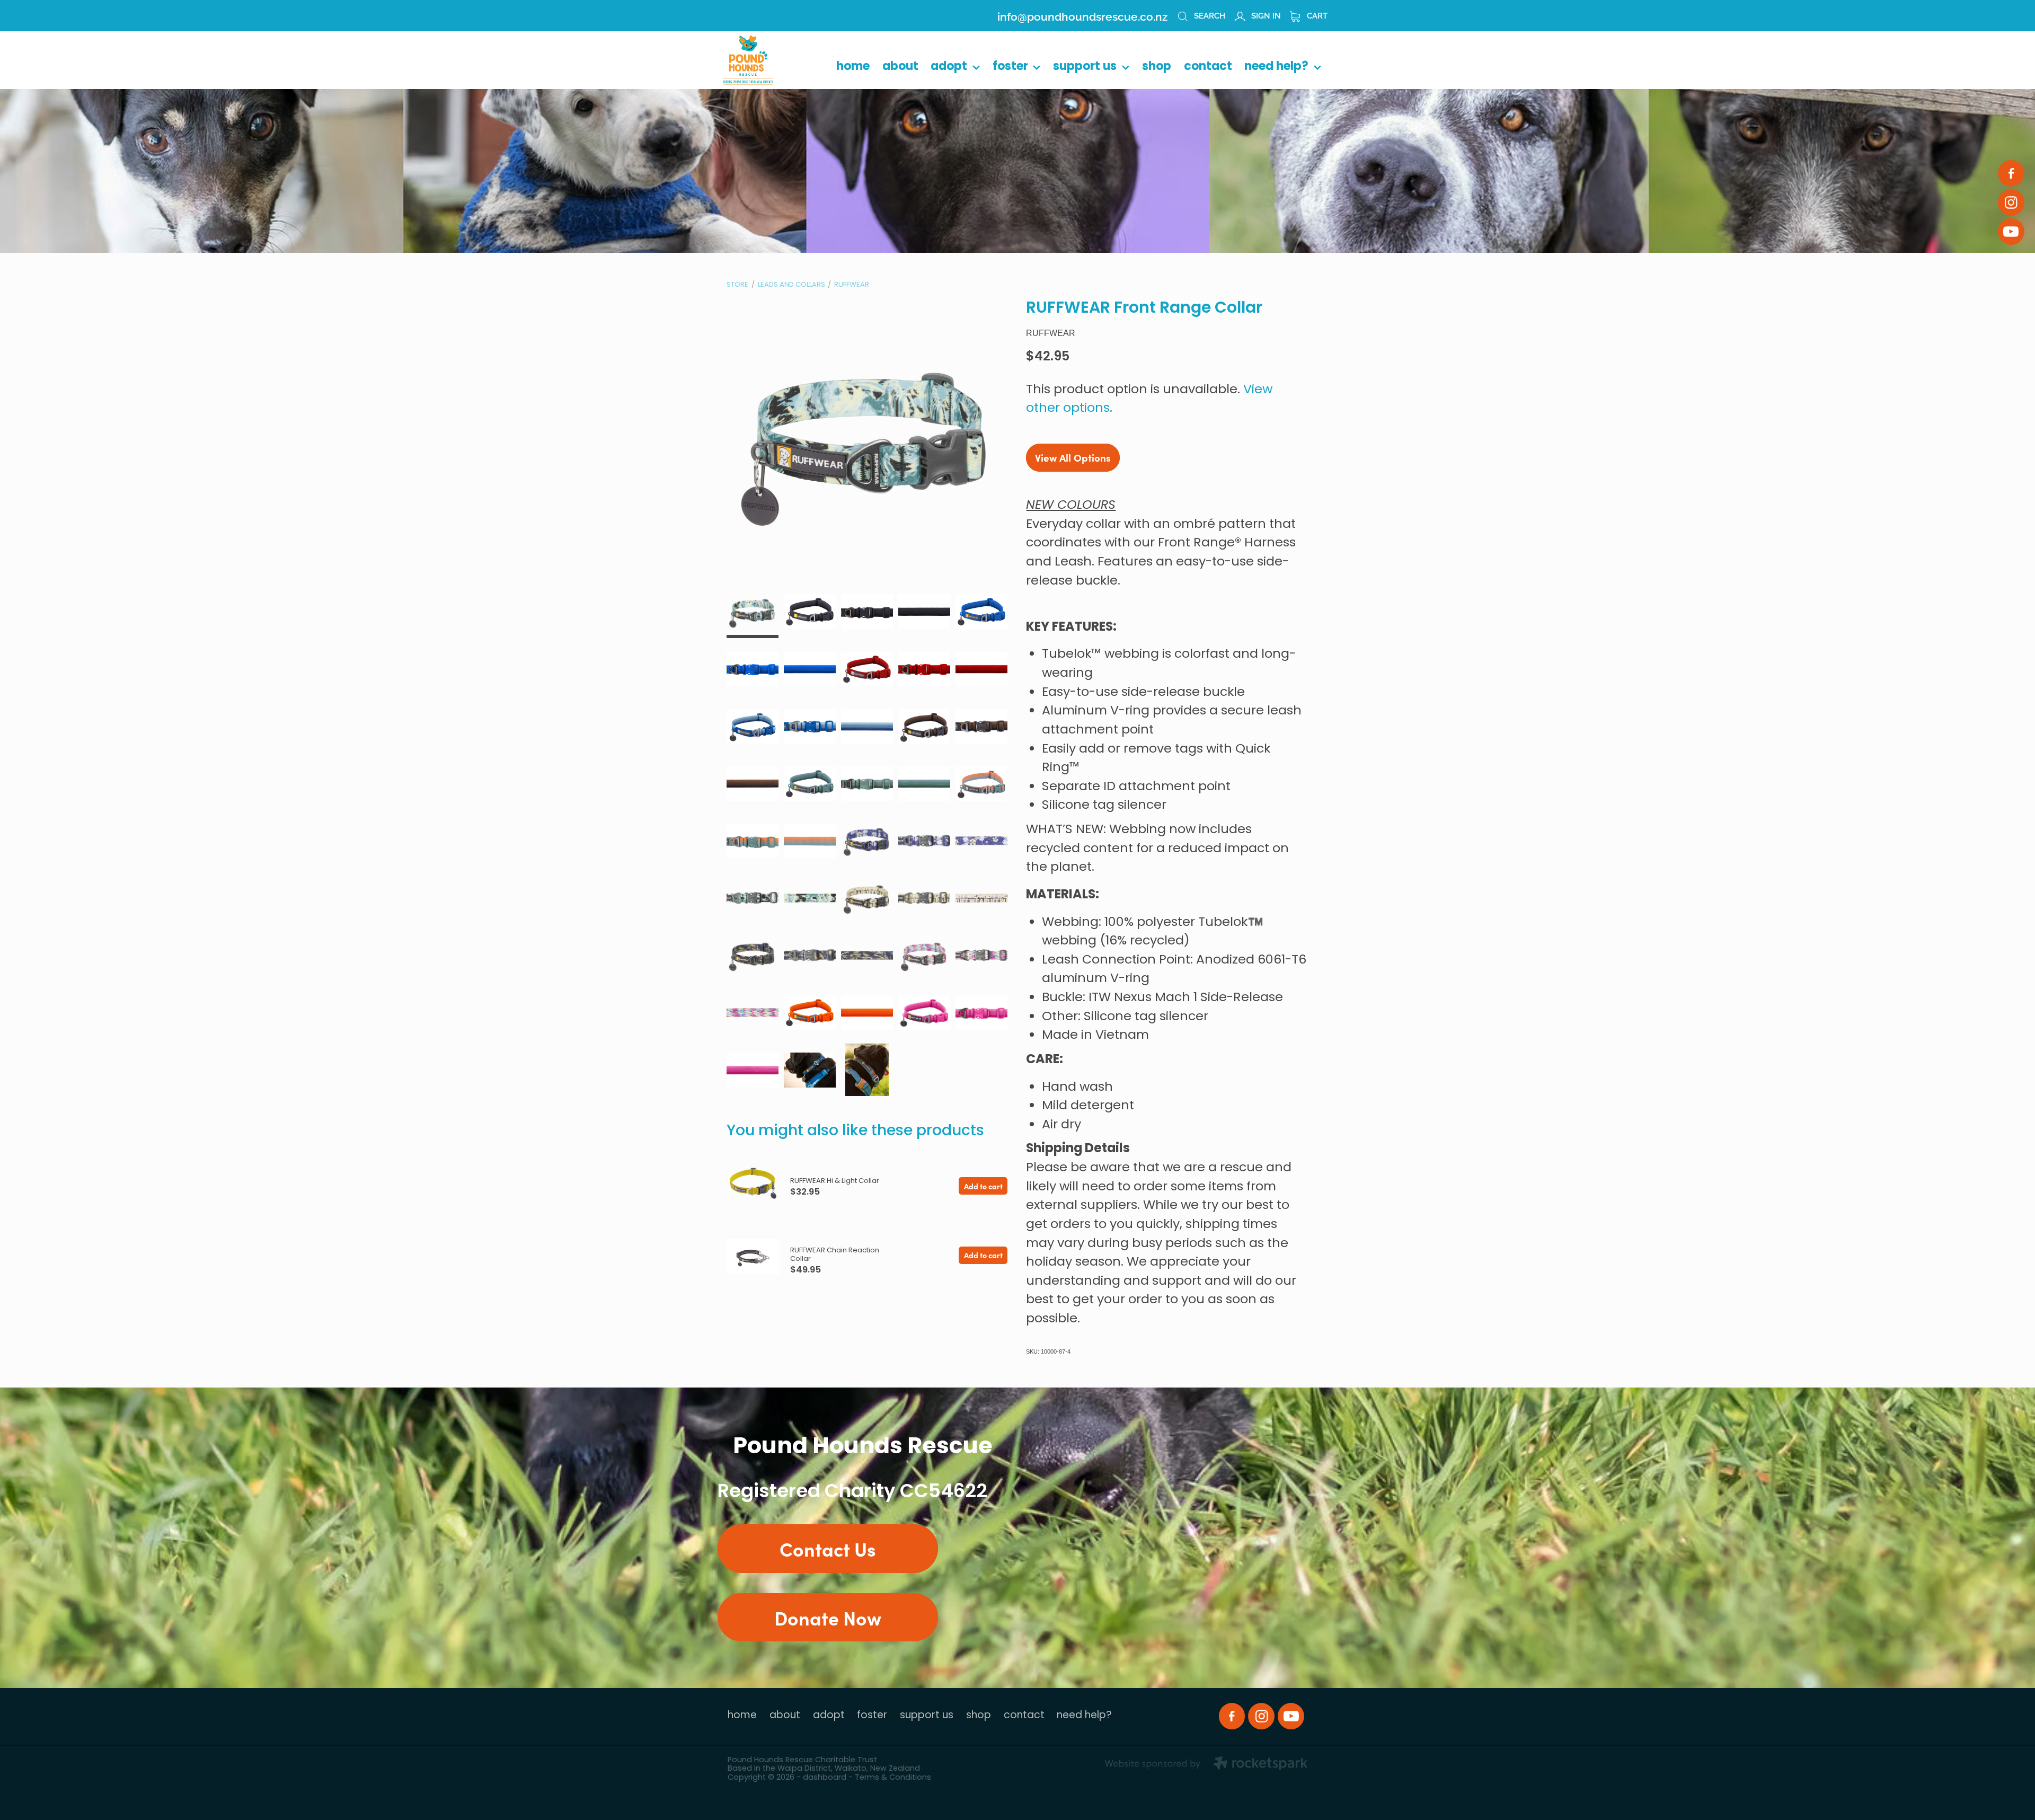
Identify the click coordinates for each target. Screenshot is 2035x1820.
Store (737, 285)
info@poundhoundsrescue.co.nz (1082, 15)
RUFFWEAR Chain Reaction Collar (835, 1255)
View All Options (1073, 457)
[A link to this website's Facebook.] (2011, 173)
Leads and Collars (791, 285)
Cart (1316, 15)
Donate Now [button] (828, 1617)
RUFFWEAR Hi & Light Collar (835, 1181)
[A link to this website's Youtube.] (2011, 232)
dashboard (825, 1778)
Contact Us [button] (828, 1548)
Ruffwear (852, 285)
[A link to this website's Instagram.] (2011, 202)
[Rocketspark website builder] (1206, 1765)
